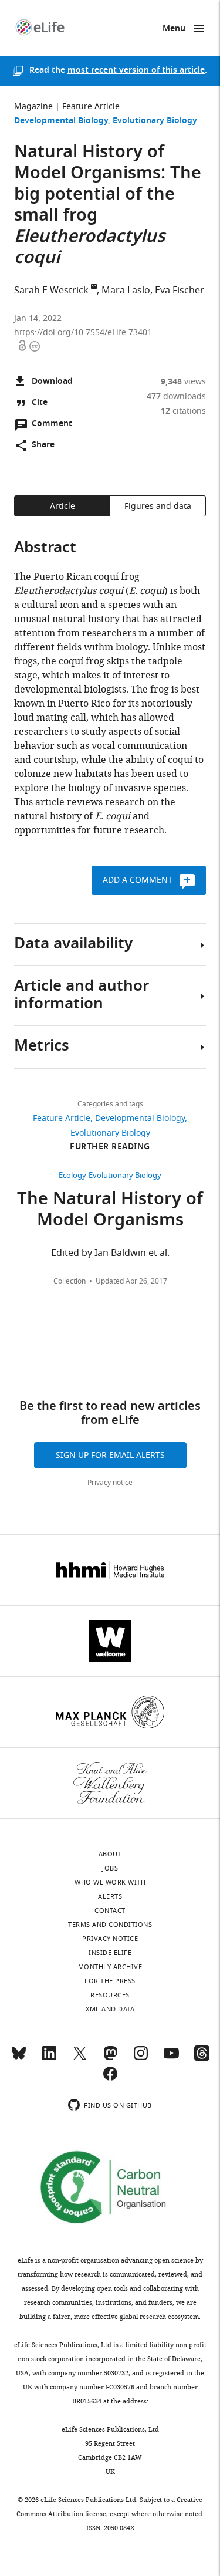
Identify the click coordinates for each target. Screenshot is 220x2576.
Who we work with (110, 1882)
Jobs (110, 1868)
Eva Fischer (180, 291)
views (183, 382)
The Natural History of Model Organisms (110, 1211)
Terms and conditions (110, 1925)
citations (183, 411)
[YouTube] (171, 2058)
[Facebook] (110, 2079)
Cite (40, 403)
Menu (174, 29)
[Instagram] (141, 2058)
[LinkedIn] (49, 2058)
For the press (110, 1981)
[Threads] (202, 2058)
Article (62, 506)
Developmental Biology (61, 121)
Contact (110, 1910)
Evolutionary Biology (155, 121)
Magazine (33, 107)
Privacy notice (110, 1483)
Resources (110, 1995)
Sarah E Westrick (51, 291)
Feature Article (91, 107)
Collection (70, 1281)
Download (52, 382)
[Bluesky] (19, 2058)
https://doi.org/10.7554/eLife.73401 (83, 332)
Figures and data (158, 506)
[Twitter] (80, 2058)
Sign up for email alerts (110, 1455)
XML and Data (110, 2009)
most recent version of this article (136, 71)
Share (43, 445)
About (110, 1854)
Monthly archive (110, 1967)
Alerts (110, 1896)
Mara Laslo (126, 291)
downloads (176, 396)
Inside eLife (110, 1953)
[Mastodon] (110, 2058)
